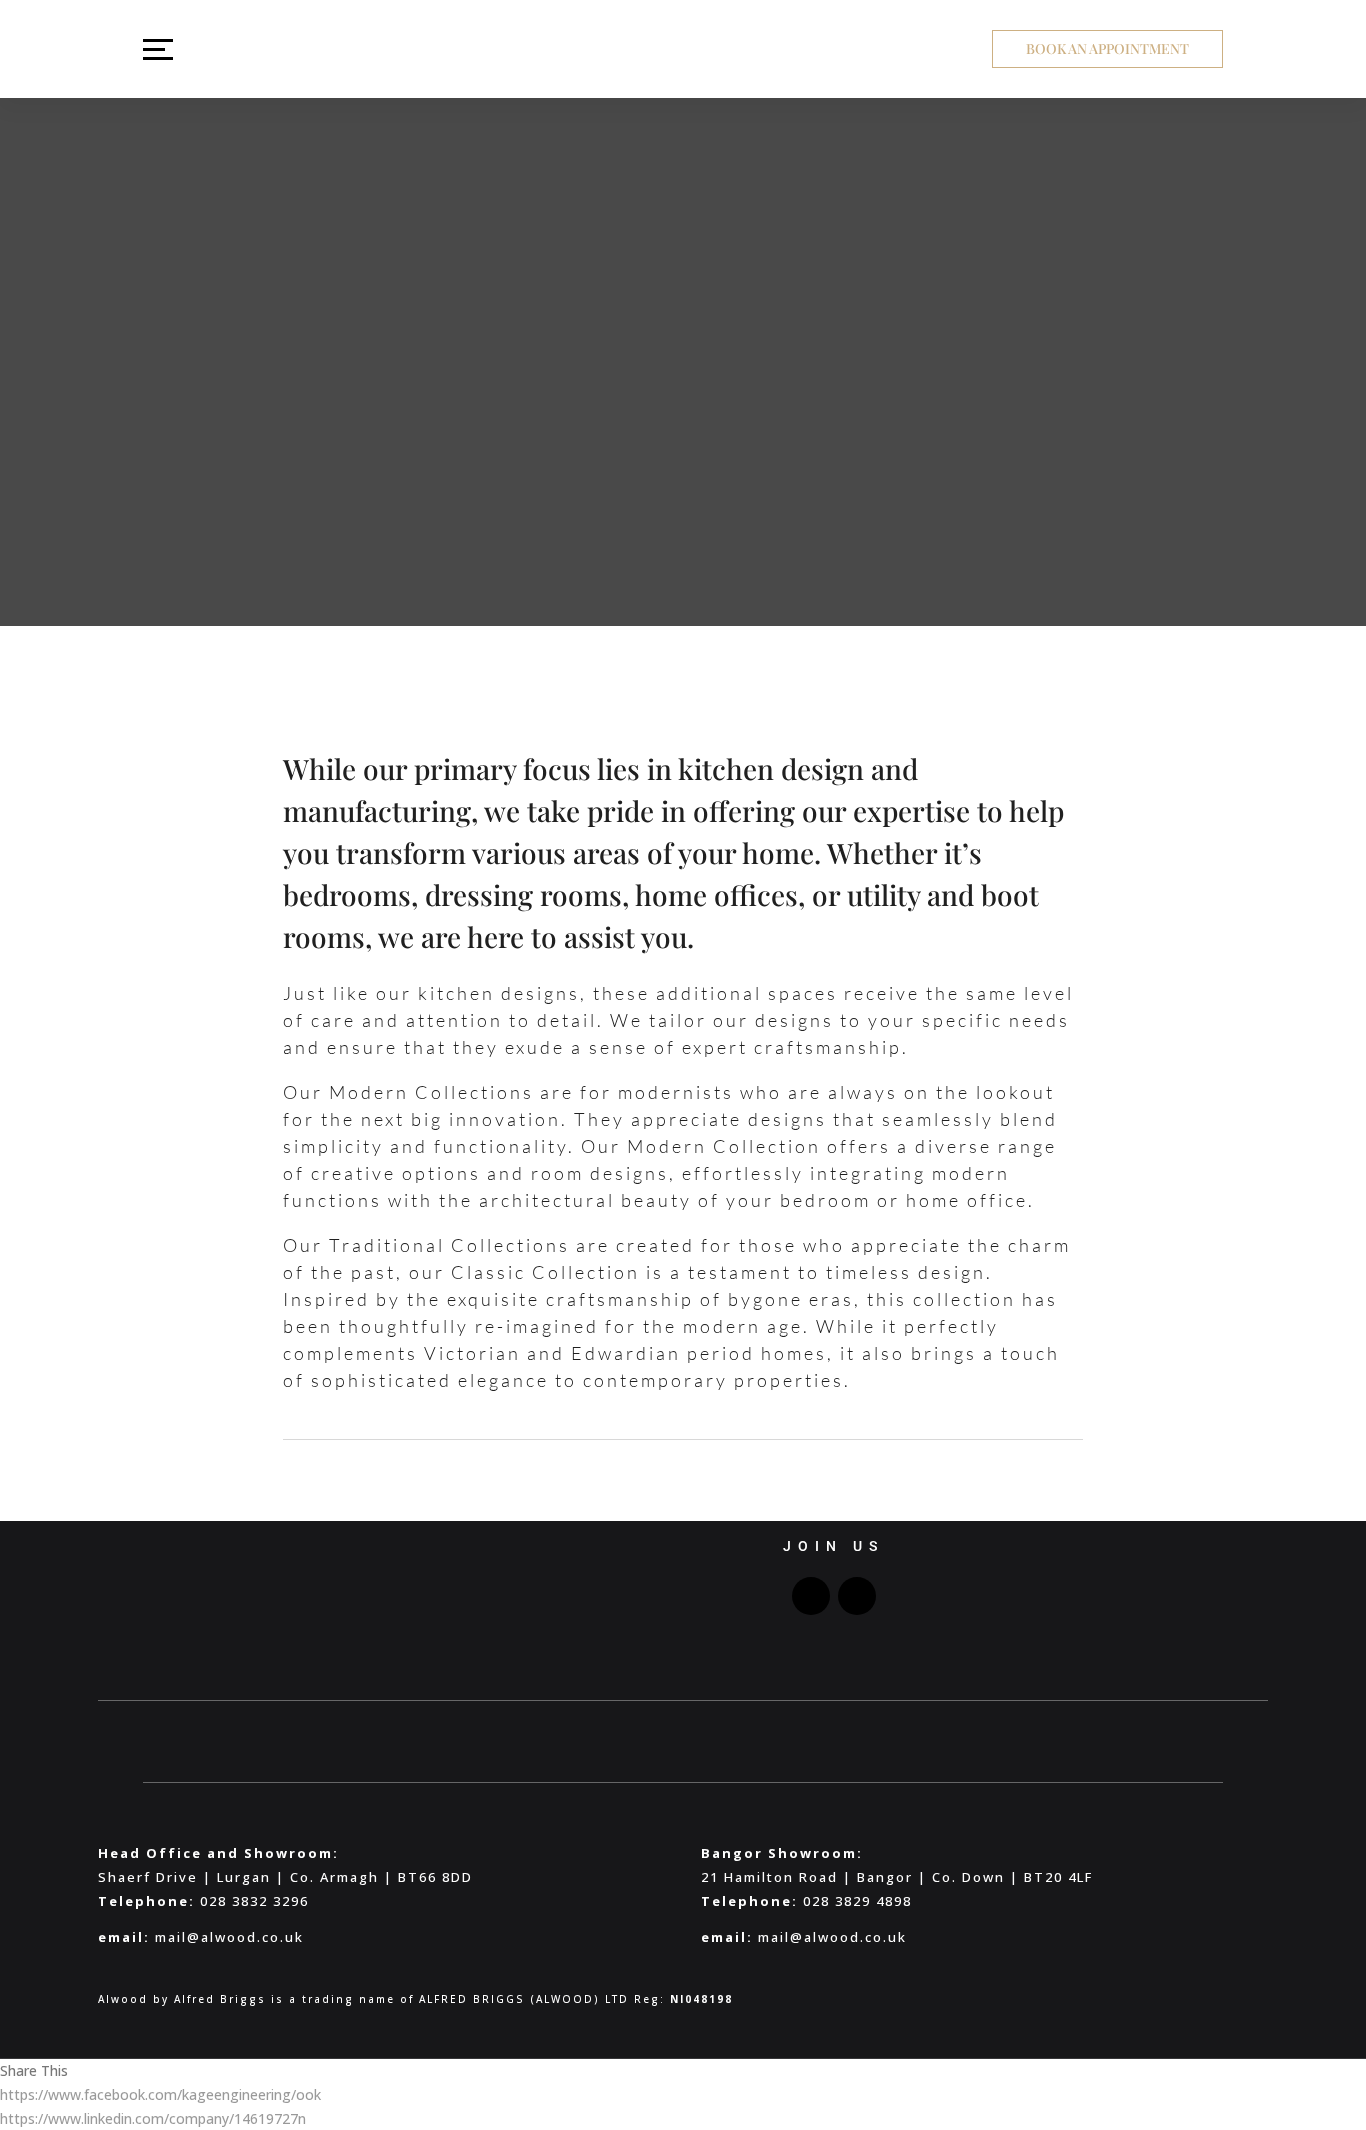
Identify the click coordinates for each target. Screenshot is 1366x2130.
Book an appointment (1107, 48)
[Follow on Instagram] (857, 1596)
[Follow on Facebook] (811, 1596)
